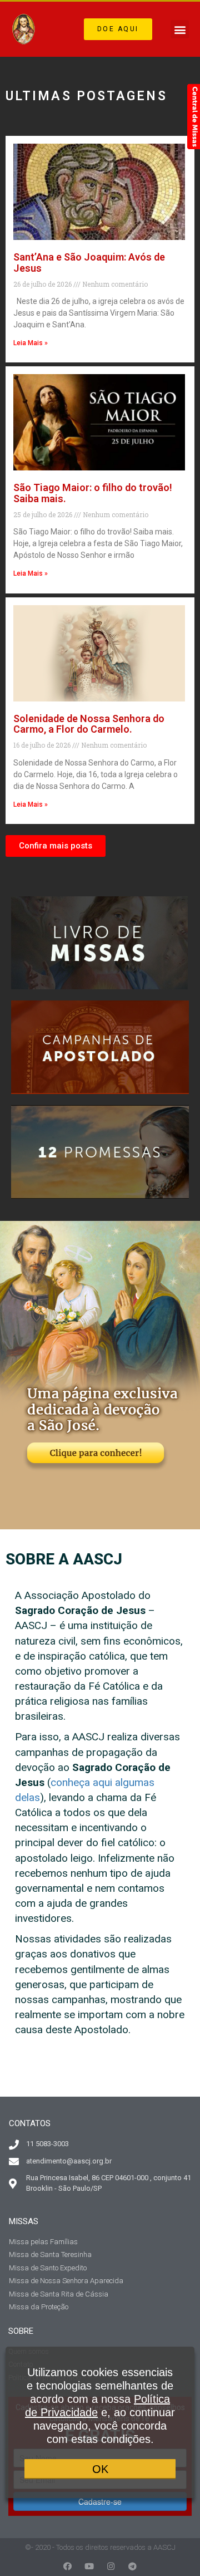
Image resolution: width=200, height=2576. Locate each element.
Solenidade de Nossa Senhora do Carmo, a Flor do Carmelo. (89, 724)
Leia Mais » (31, 343)
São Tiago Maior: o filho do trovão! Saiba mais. (93, 493)
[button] (118, 30)
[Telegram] (132, 2566)
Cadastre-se (100, 2501)
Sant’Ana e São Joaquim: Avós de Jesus (89, 262)
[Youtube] (89, 2566)
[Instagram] (111, 2566)
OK (100, 2469)
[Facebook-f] (67, 2566)
